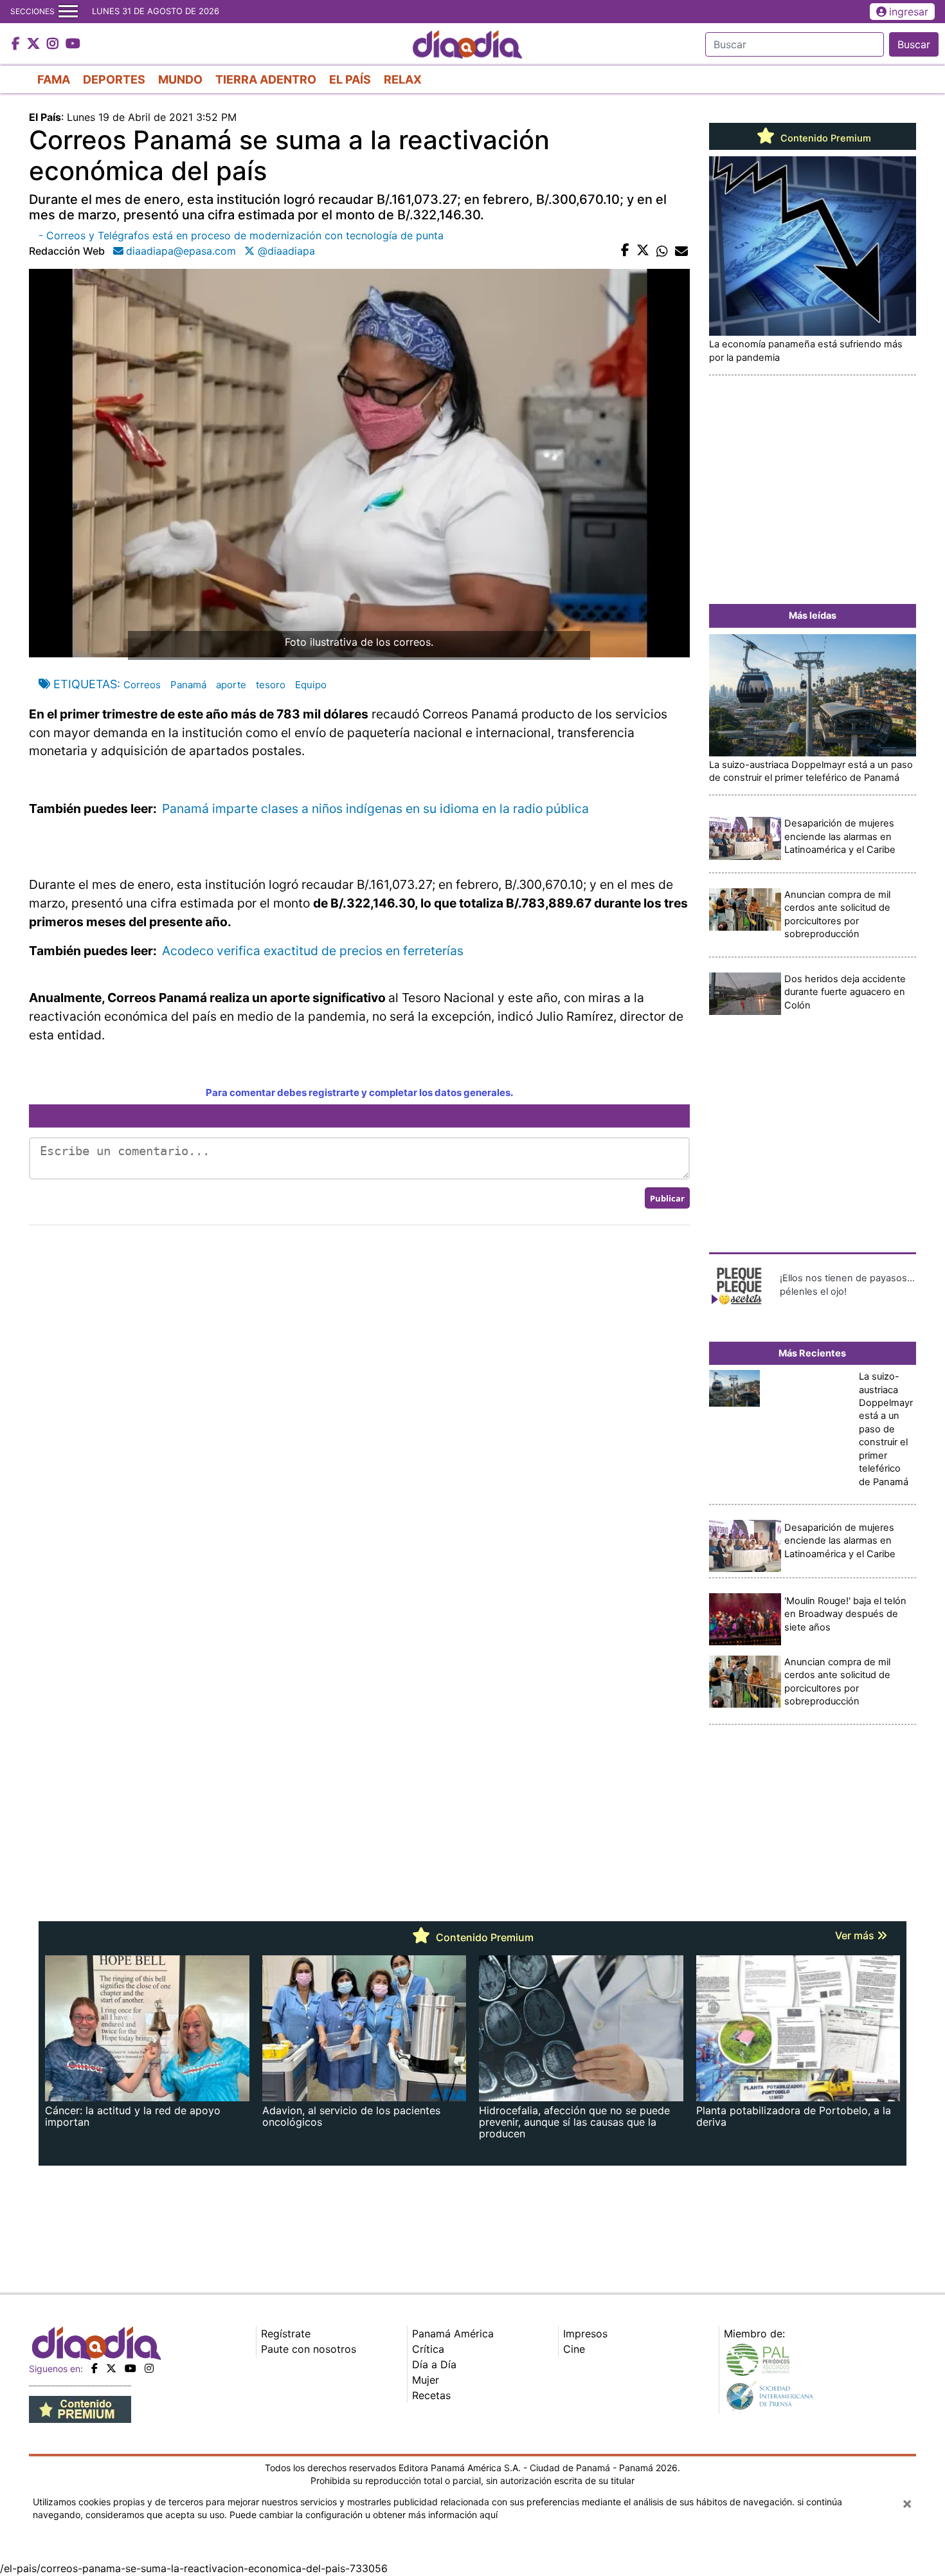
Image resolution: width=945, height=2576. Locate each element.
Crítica (428, 2349)
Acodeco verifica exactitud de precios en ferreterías (314, 951)
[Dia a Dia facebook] (17, 44)
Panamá (188, 685)
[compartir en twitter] (643, 251)
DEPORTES (114, 79)
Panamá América (453, 2334)
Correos (142, 685)
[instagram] (149, 2368)
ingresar (909, 12)
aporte (231, 685)
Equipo (311, 685)
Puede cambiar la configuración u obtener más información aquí (364, 2515)
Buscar (914, 44)
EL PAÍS (350, 79)
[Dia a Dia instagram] (54, 44)
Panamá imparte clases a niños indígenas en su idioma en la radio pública (377, 808)
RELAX (403, 79)
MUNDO (180, 79)
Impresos (585, 2334)
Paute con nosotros (309, 2349)
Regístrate (286, 2334)
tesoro (271, 685)
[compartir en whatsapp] (662, 251)
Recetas (431, 2395)
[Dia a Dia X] (35, 44)
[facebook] (94, 2368)
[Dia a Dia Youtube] (73, 44)
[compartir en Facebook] (625, 251)
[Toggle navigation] (68, 12)
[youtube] (130, 2368)
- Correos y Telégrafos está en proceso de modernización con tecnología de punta (241, 235)
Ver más (856, 1935)
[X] (111, 2368)
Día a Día (434, 2364)
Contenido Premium (824, 138)
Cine (574, 2349)
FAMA (54, 79)
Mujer (426, 2380)
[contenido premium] (80, 2409)
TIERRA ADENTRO (266, 79)
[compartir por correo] (681, 251)
